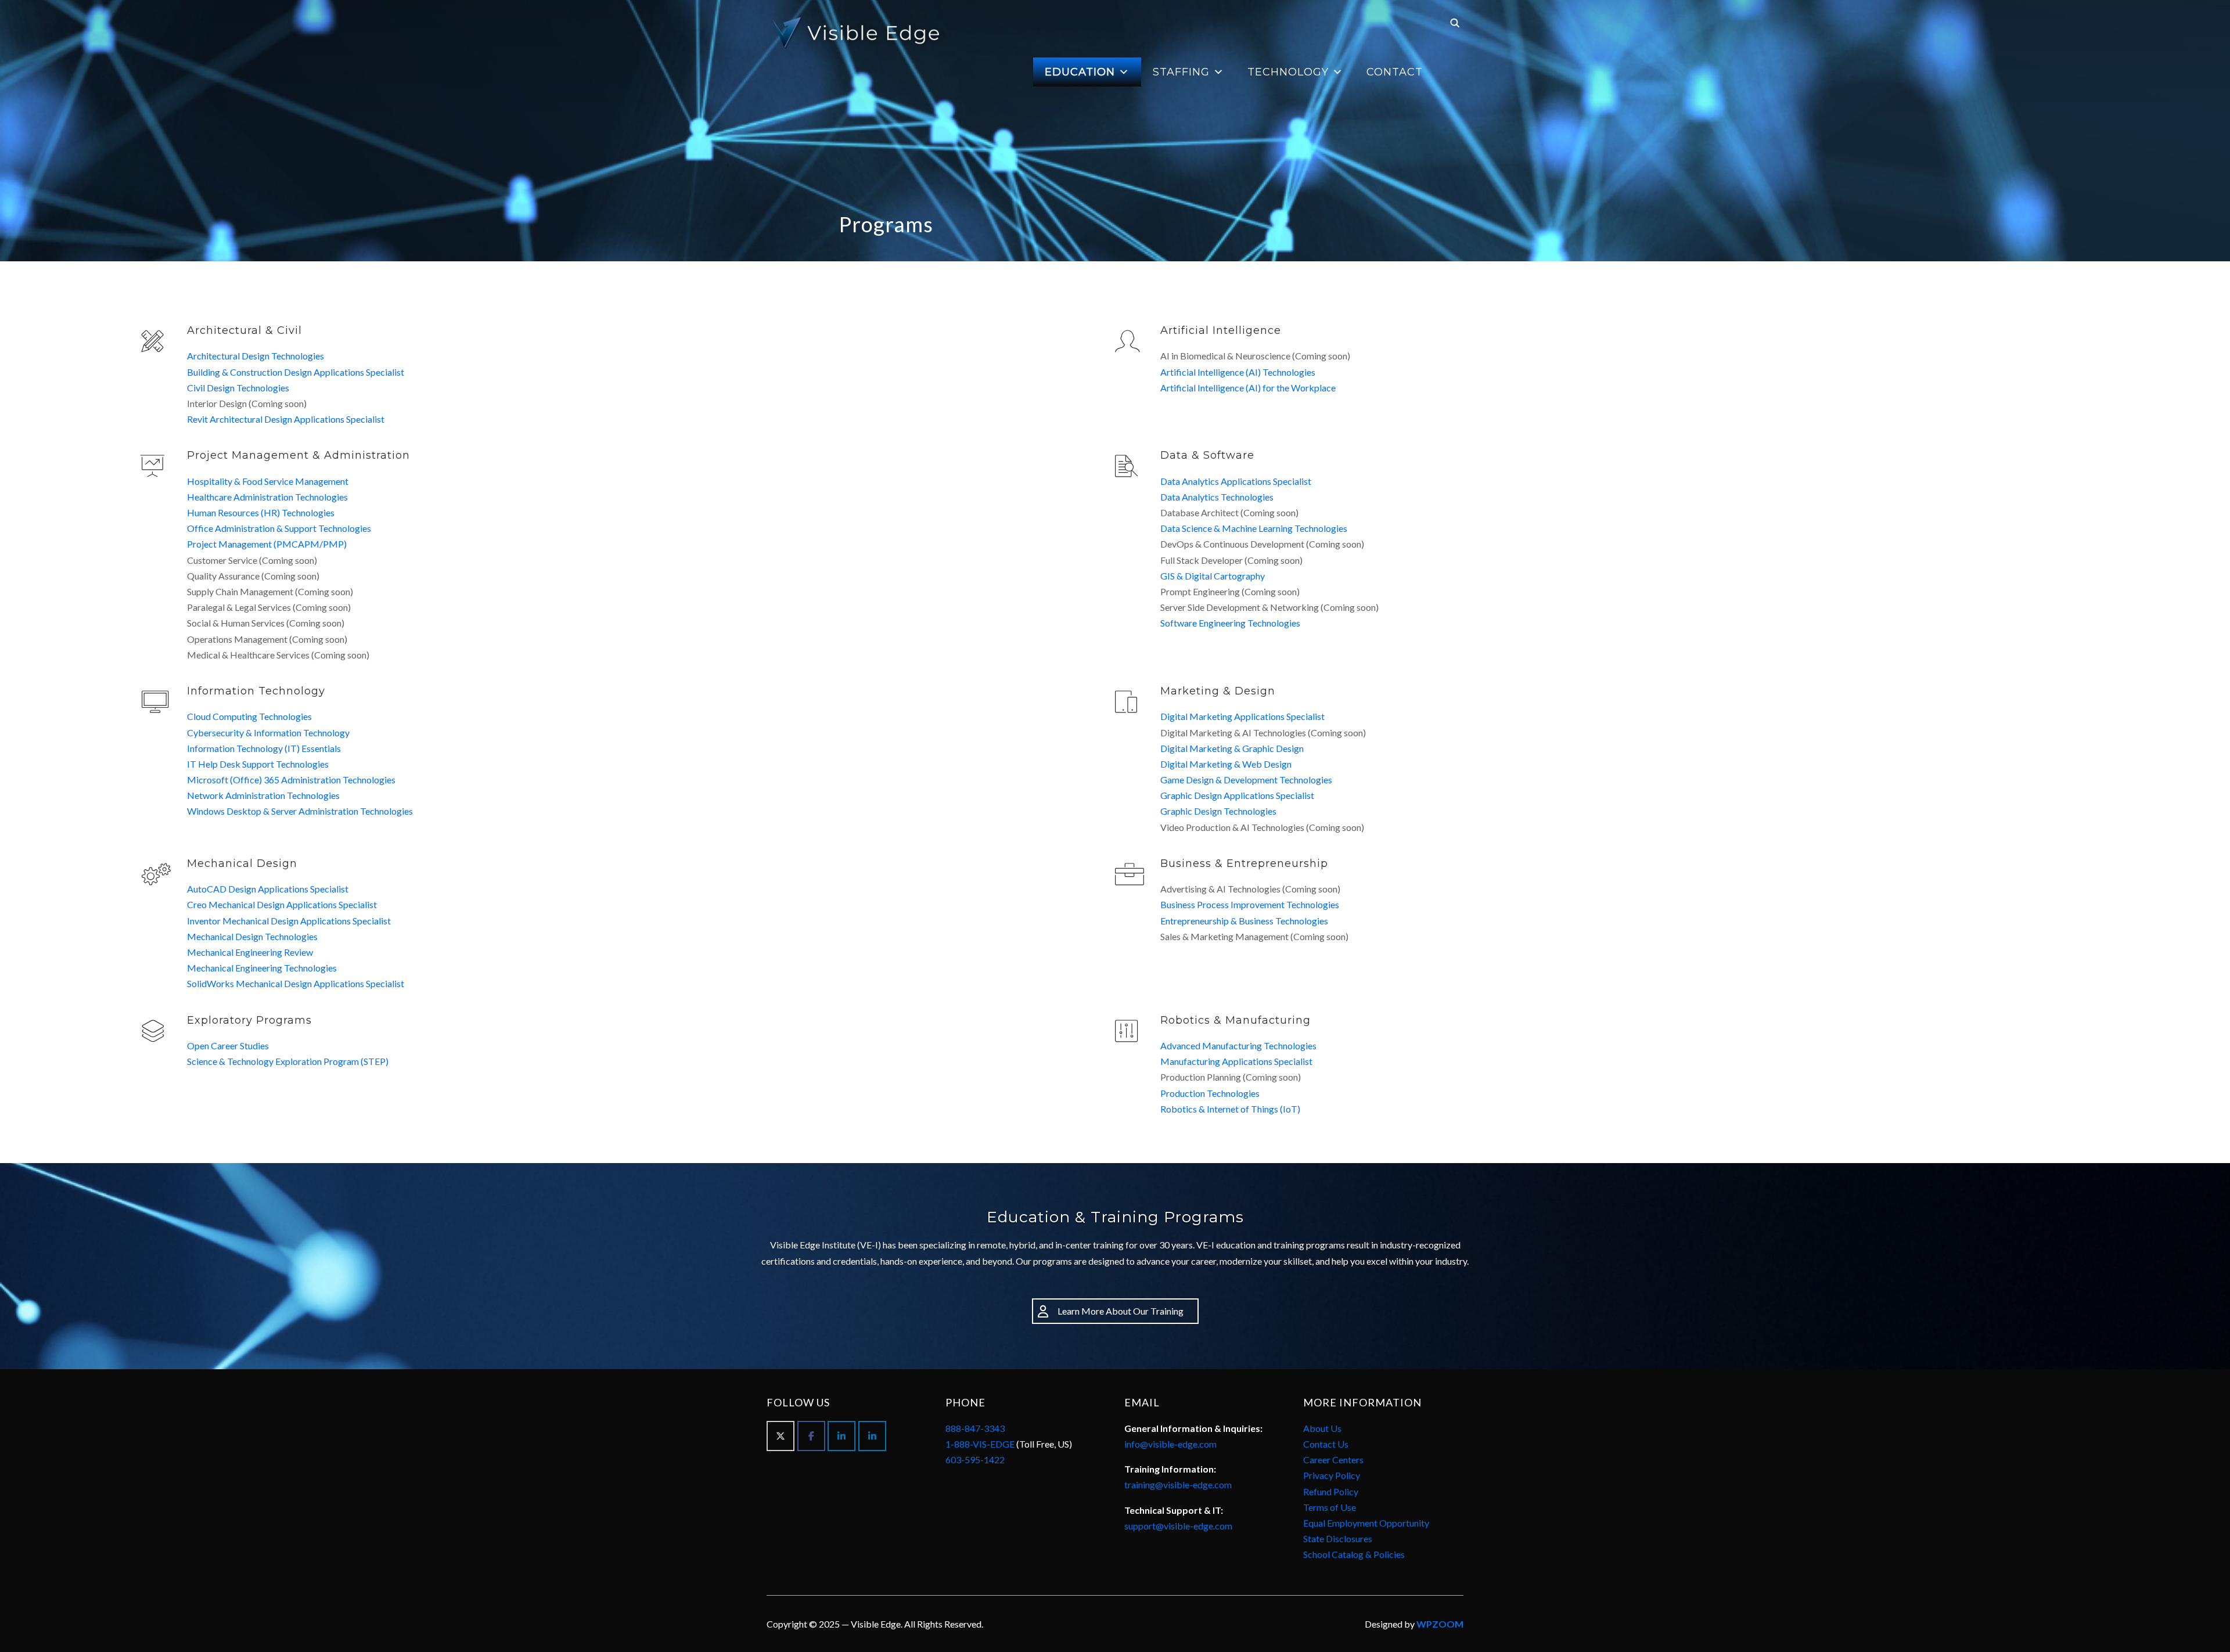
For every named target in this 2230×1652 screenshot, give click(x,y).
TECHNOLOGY (1288, 72)
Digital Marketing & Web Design (1226, 764)
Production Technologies (1210, 1093)
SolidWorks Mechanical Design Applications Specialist (296, 983)
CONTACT (1395, 72)
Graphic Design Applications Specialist (1237, 795)
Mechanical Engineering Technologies (262, 968)
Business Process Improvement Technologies (1250, 904)
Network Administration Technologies (263, 795)
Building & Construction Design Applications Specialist (296, 372)
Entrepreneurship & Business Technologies (1244, 921)
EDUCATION (1080, 72)
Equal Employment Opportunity (1366, 1523)
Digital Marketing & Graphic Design (1232, 748)
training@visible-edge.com (1178, 1484)
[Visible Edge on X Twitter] (780, 1436)
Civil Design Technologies (238, 388)
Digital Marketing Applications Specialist (1242, 716)
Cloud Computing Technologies (249, 716)
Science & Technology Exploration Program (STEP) (288, 1061)
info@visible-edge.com (1170, 1444)
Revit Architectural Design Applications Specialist (286, 419)
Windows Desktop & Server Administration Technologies (300, 811)
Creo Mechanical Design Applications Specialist (282, 904)
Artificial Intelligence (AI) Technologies (1238, 372)
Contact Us (1326, 1444)
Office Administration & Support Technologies (279, 528)
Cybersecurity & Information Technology (268, 733)
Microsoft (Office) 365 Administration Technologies (291, 780)
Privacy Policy (1332, 1475)
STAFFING (1181, 72)
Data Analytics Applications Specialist (1236, 481)
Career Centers (1333, 1460)
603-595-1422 (975, 1460)
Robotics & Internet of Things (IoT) (1230, 1109)
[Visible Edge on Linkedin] (841, 1436)
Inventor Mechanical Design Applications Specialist (289, 921)
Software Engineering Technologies (1230, 623)
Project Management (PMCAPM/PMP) (267, 544)
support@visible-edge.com (1178, 1526)
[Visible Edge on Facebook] (811, 1436)
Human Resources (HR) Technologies (261, 512)
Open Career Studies (228, 1045)
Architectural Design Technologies (256, 356)
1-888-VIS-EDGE (980, 1444)
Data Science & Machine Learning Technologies (1254, 528)
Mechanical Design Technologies (252, 936)
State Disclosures (1338, 1538)
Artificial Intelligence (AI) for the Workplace (1248, 388)
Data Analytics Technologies (1217, 497)
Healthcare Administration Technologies (267, 497)
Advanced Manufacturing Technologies (1238, 1045)
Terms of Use (1330, 1507)
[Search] (1455, 22)
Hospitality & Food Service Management (268, 481)
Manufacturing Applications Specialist (1236, 1061)
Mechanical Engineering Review (250, 952)
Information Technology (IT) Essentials (264, 748)
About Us (1322, 1428)
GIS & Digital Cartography (1213, 576)
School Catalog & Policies (1354, 1554)
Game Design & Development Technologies (1246, 780)
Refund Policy (1331, 1491)
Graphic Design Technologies (1218, 811)
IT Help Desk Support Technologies (258, 764)
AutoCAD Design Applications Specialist (268, 889)
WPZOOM (1440, 1624)
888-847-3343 (975, 1428)
